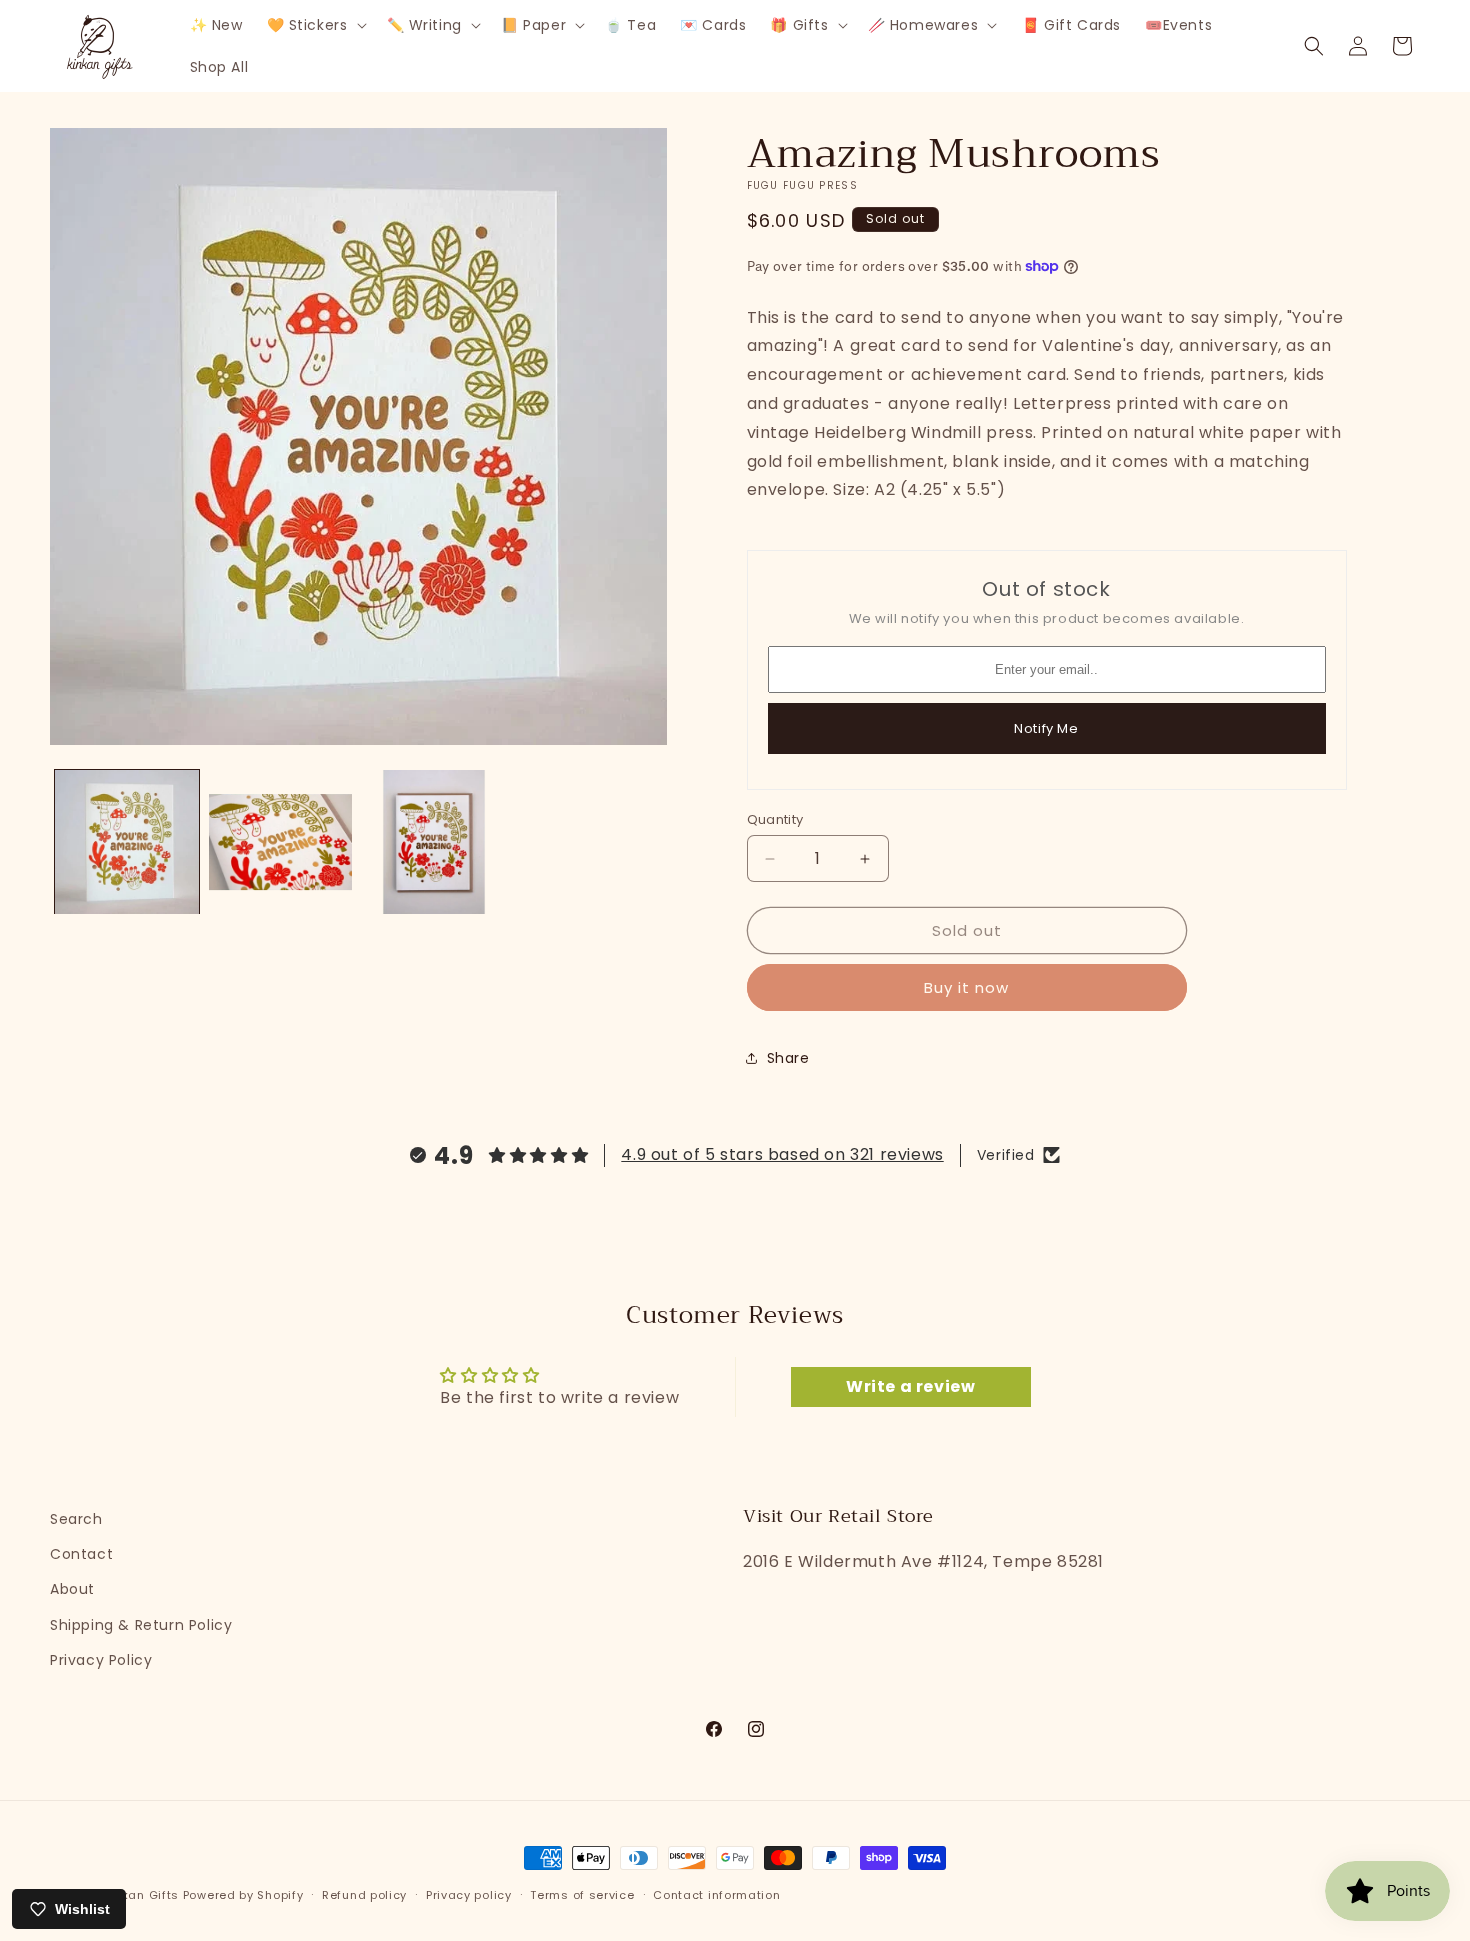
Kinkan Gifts (141, 1895)
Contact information (716, 1895)
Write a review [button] (910, 1386)
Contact (81, 1554)
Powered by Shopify (243, 1895)
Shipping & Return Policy (141, 1625)
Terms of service (582, 1895)
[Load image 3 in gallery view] (434, 842)
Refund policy (364, 1895)
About (72, 1589)
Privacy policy (469, 1895)
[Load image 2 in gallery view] (281, 842)
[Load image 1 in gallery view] (127, 842)
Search (76, 1519)
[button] (315, 25)
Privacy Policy (101, 1660)
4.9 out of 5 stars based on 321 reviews (782, 1154)
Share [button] (788, 1058)
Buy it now (966, 987)
